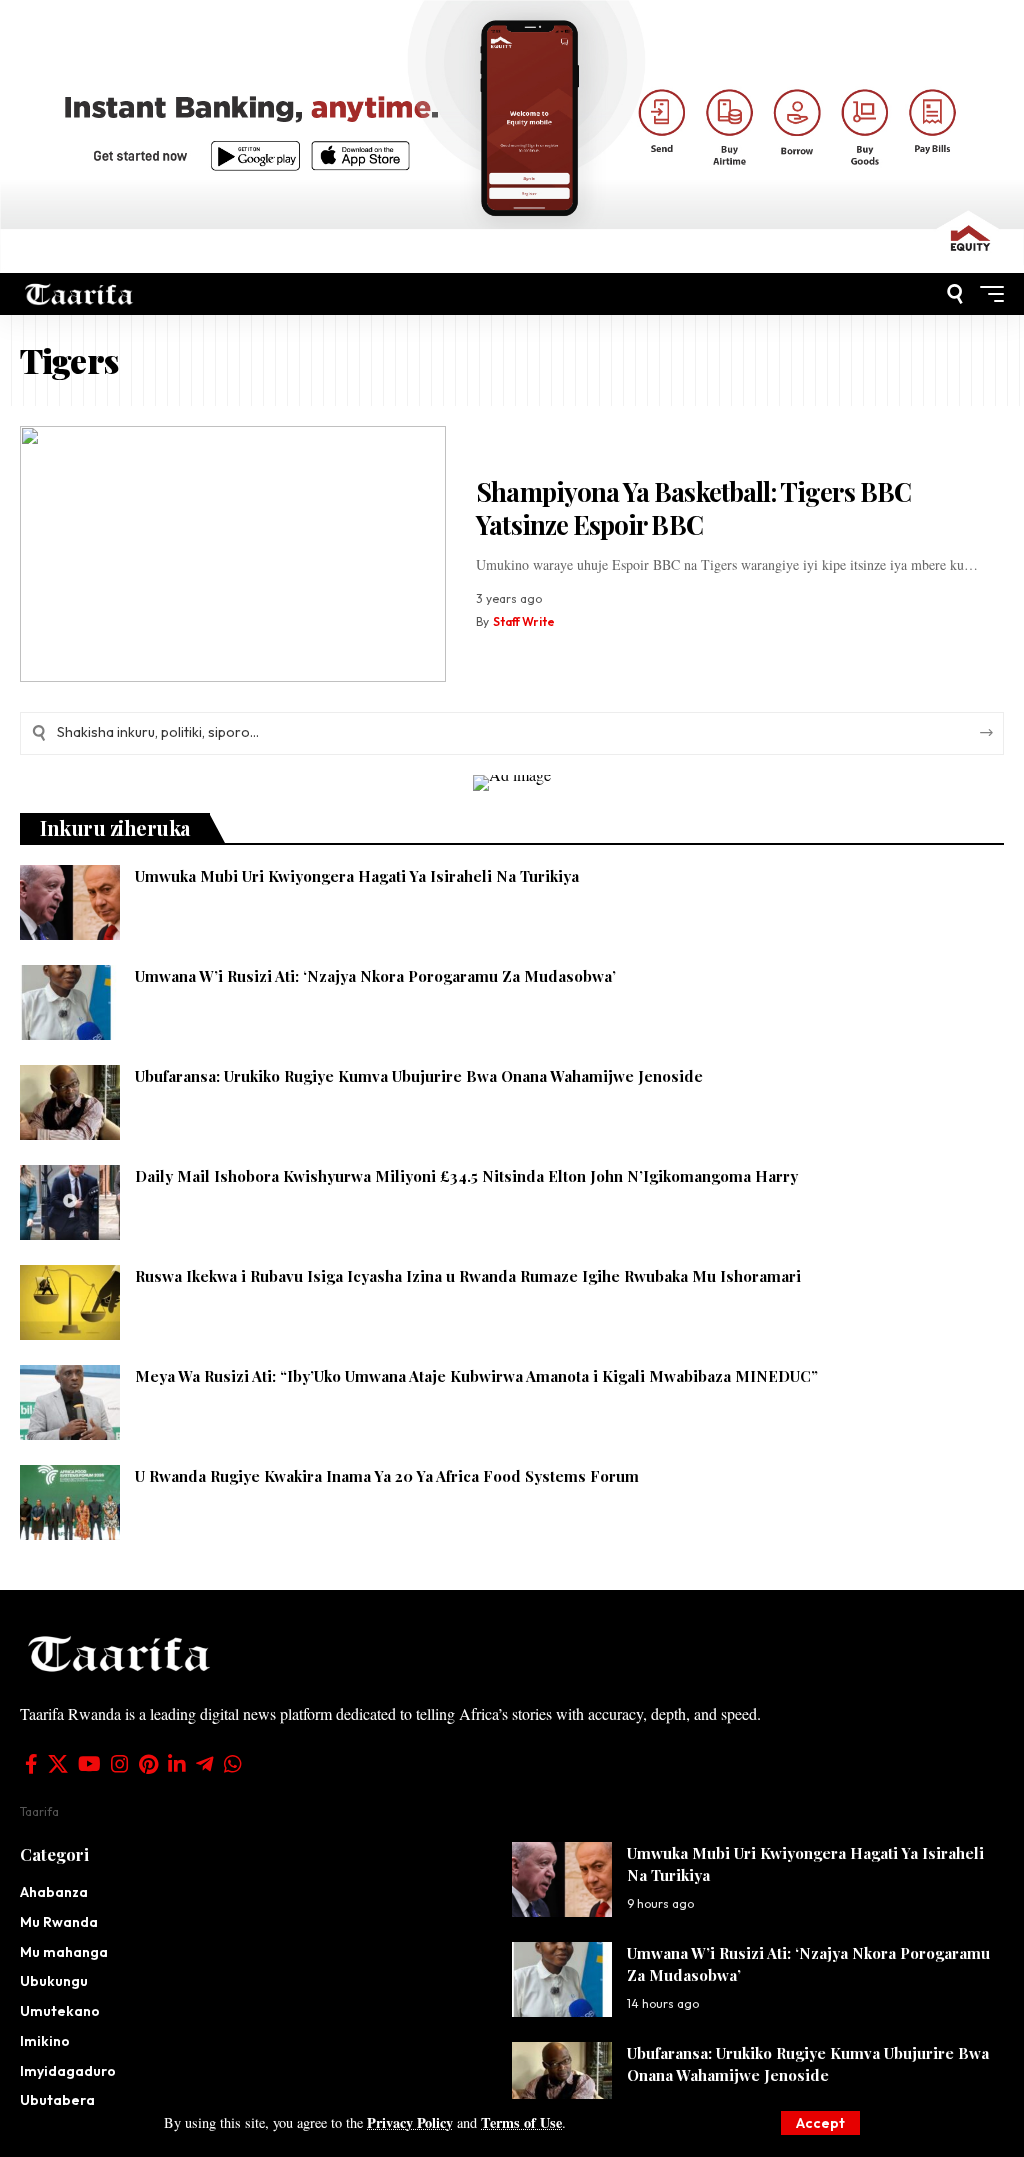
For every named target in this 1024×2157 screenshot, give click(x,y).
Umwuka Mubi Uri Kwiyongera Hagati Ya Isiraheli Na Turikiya (357, 876)
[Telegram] (205, 1764)
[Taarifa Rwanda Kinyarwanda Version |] (79, 294)
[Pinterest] (148, 1764)
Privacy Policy (410, 2122)
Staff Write (524, 621)
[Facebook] (31, 1764)
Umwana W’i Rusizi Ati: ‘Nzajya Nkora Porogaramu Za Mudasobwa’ (375, 976)
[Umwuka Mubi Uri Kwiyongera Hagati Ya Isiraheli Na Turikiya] (70, 902)
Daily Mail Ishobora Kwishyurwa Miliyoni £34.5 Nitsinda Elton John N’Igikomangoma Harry (466, 1176)
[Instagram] (120, 1764)
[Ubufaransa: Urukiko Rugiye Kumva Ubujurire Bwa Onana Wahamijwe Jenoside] (70, 1102)
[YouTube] (89, 1764)
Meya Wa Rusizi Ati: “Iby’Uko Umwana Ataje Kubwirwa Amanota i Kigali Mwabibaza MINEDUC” (476, 1376)
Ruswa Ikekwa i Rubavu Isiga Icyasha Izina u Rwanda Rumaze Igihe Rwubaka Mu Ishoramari (468, 1276)
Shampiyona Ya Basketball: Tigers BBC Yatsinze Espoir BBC (693, 508)
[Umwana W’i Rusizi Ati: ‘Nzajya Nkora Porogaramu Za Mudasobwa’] (70, 1002)
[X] (58, 1764)
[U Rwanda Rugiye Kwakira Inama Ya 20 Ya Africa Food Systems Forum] (70, 1502)
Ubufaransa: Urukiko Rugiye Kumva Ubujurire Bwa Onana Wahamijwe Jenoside (419, 1076)
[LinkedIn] (177, 1764)
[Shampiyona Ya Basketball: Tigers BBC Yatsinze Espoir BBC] (233, 554)
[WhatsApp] (233, 1764)
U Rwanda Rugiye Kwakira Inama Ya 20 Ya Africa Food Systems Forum (387, 1476)
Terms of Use (521, 2122)
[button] (820, 2123)
